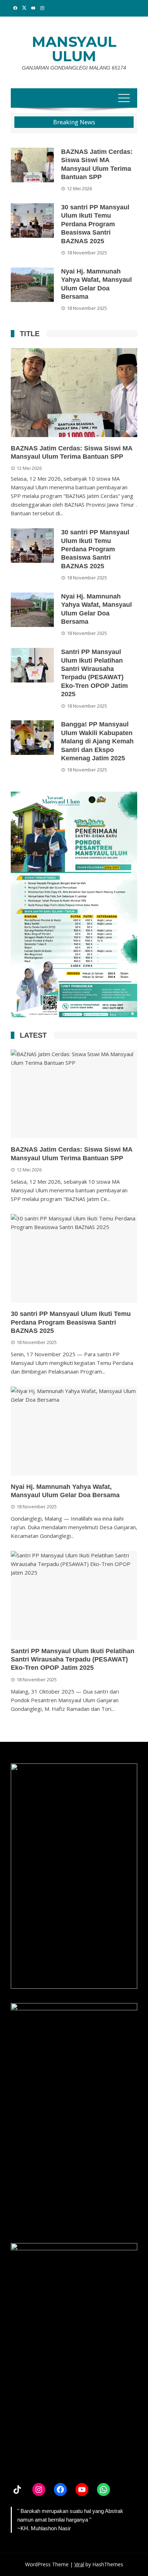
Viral (79, 2564)
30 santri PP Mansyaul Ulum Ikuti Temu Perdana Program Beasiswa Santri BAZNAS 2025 (95, 224)
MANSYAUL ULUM (74, 49)
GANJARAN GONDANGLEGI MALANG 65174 (74, 68)
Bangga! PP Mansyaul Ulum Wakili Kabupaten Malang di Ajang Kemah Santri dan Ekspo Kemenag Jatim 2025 (97, 741)
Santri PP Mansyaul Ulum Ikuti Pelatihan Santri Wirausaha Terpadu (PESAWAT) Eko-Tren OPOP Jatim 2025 (73, 1660)
